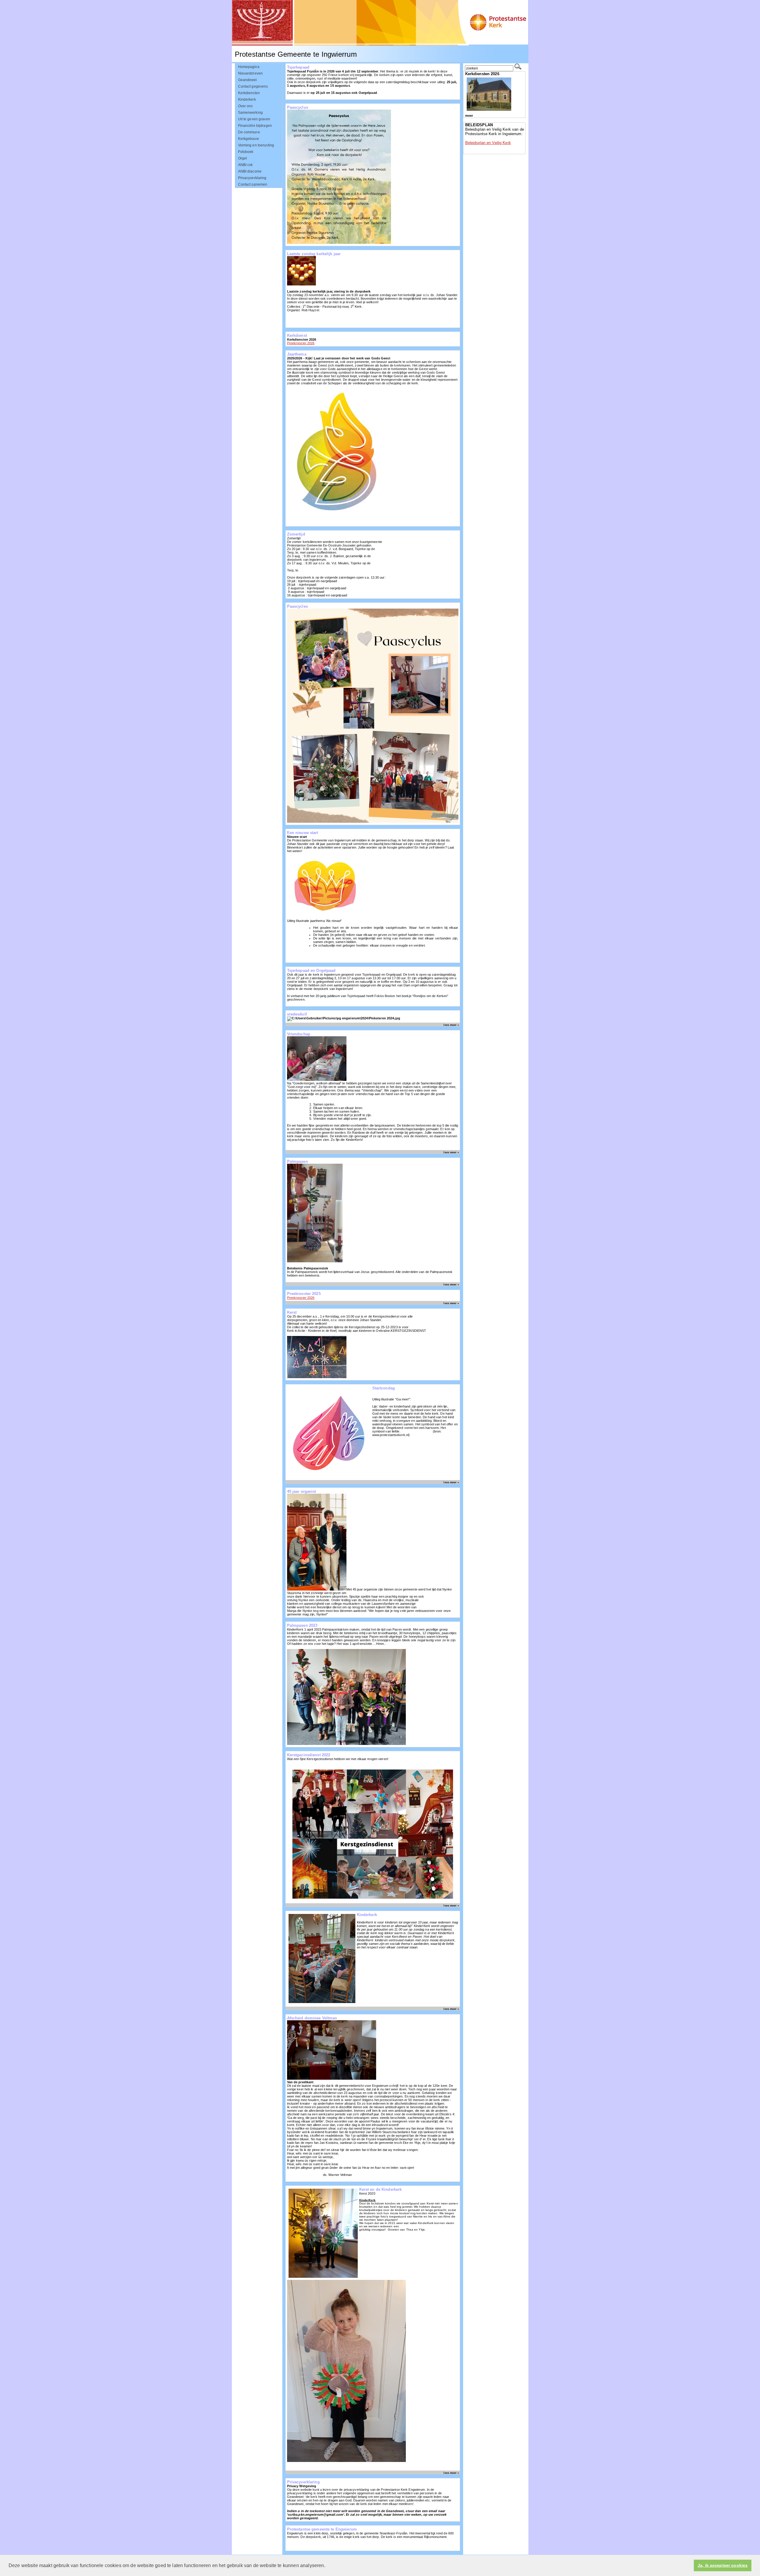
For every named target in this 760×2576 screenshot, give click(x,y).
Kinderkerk (247, 99)
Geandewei (248, 80)
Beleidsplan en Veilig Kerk (488, 143)
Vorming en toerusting (256, 145)
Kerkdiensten (249, 93)
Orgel (243, 158)
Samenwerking (251, 113)
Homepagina (249, 67)
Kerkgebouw (248, 139)
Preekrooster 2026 (301, 343)
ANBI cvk (246, 165)
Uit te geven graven (254, 119)
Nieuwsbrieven (251, 73)
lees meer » (451, 1025)
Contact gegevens (253, 86)
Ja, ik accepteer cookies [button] (723, 2565)
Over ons (246, 106)
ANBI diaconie (250, 171)
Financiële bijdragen (255, 126)
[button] (327, 2566)
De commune (249, 132)
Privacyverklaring (252, 178)
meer (469, 116)
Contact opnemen (253, 184)
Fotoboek (246, 152)
